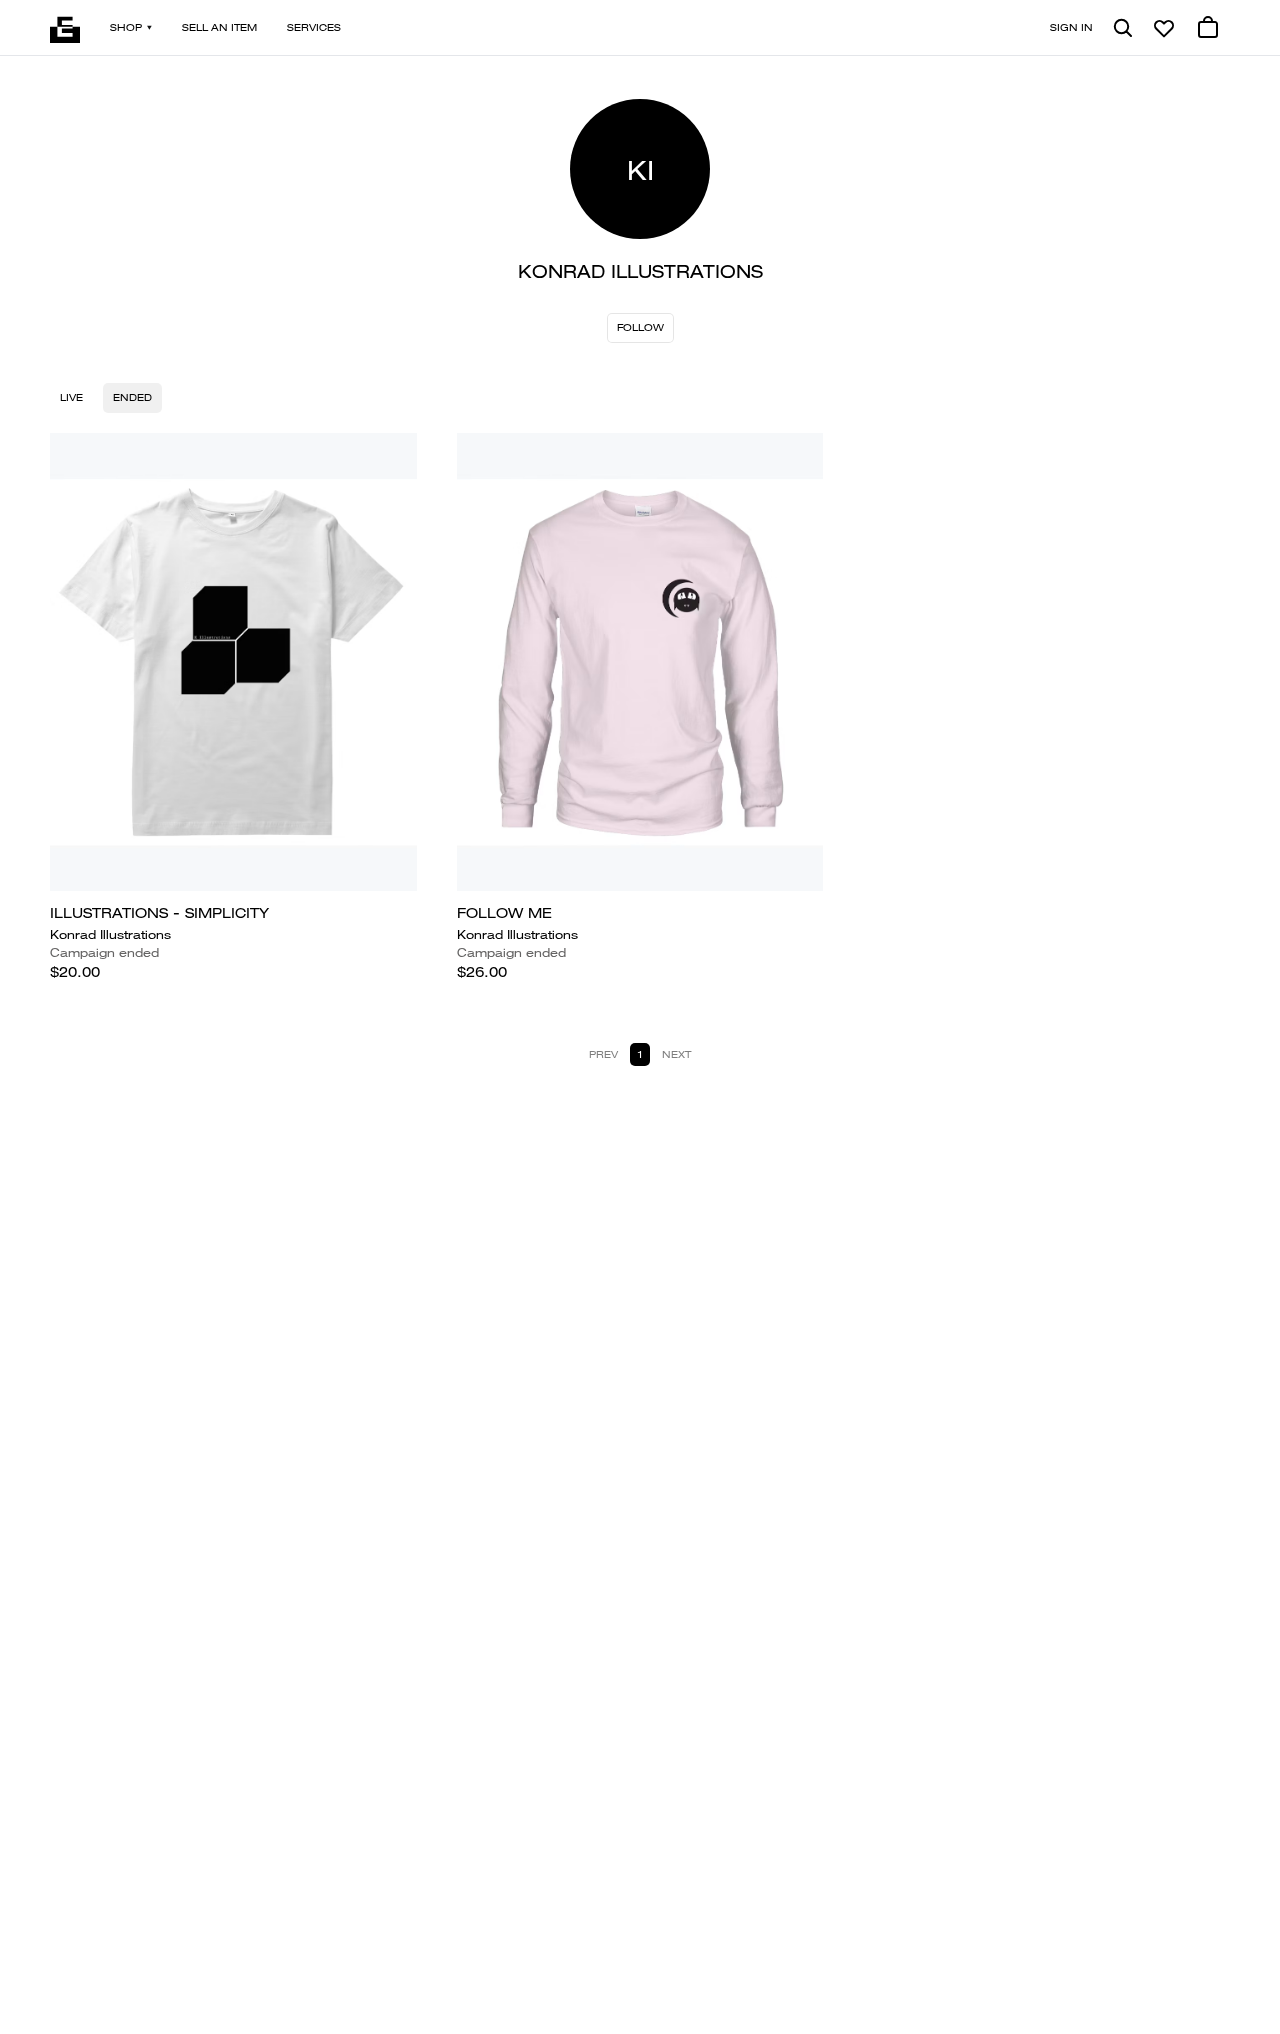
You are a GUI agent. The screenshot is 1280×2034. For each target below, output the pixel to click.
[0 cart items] (1208, 28)
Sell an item (219, 27)
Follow (640, 327)
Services (314, 27)
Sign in (1071, 27)
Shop (126, 27)
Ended (132, 397)
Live (71, 397)
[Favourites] (1164, 28)
